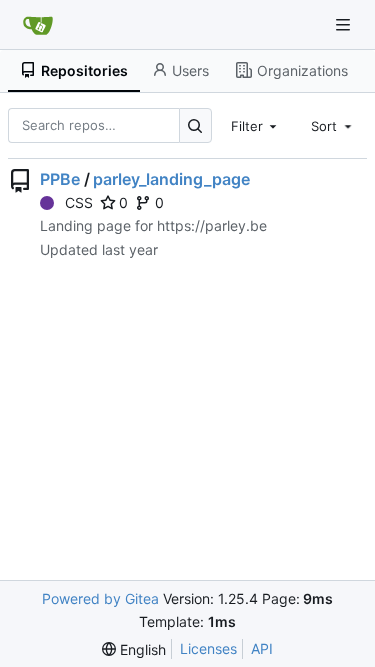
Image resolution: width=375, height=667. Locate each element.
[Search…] (195, 125)
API (262, 648)
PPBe (60, 179)
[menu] (134, 649)
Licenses (208, 648)
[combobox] (256, 125)
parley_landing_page (171, 179)
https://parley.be (212, 225)
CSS (79, 202)
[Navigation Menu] (345, 24)
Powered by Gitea (100, 598)
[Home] (38, 25)
